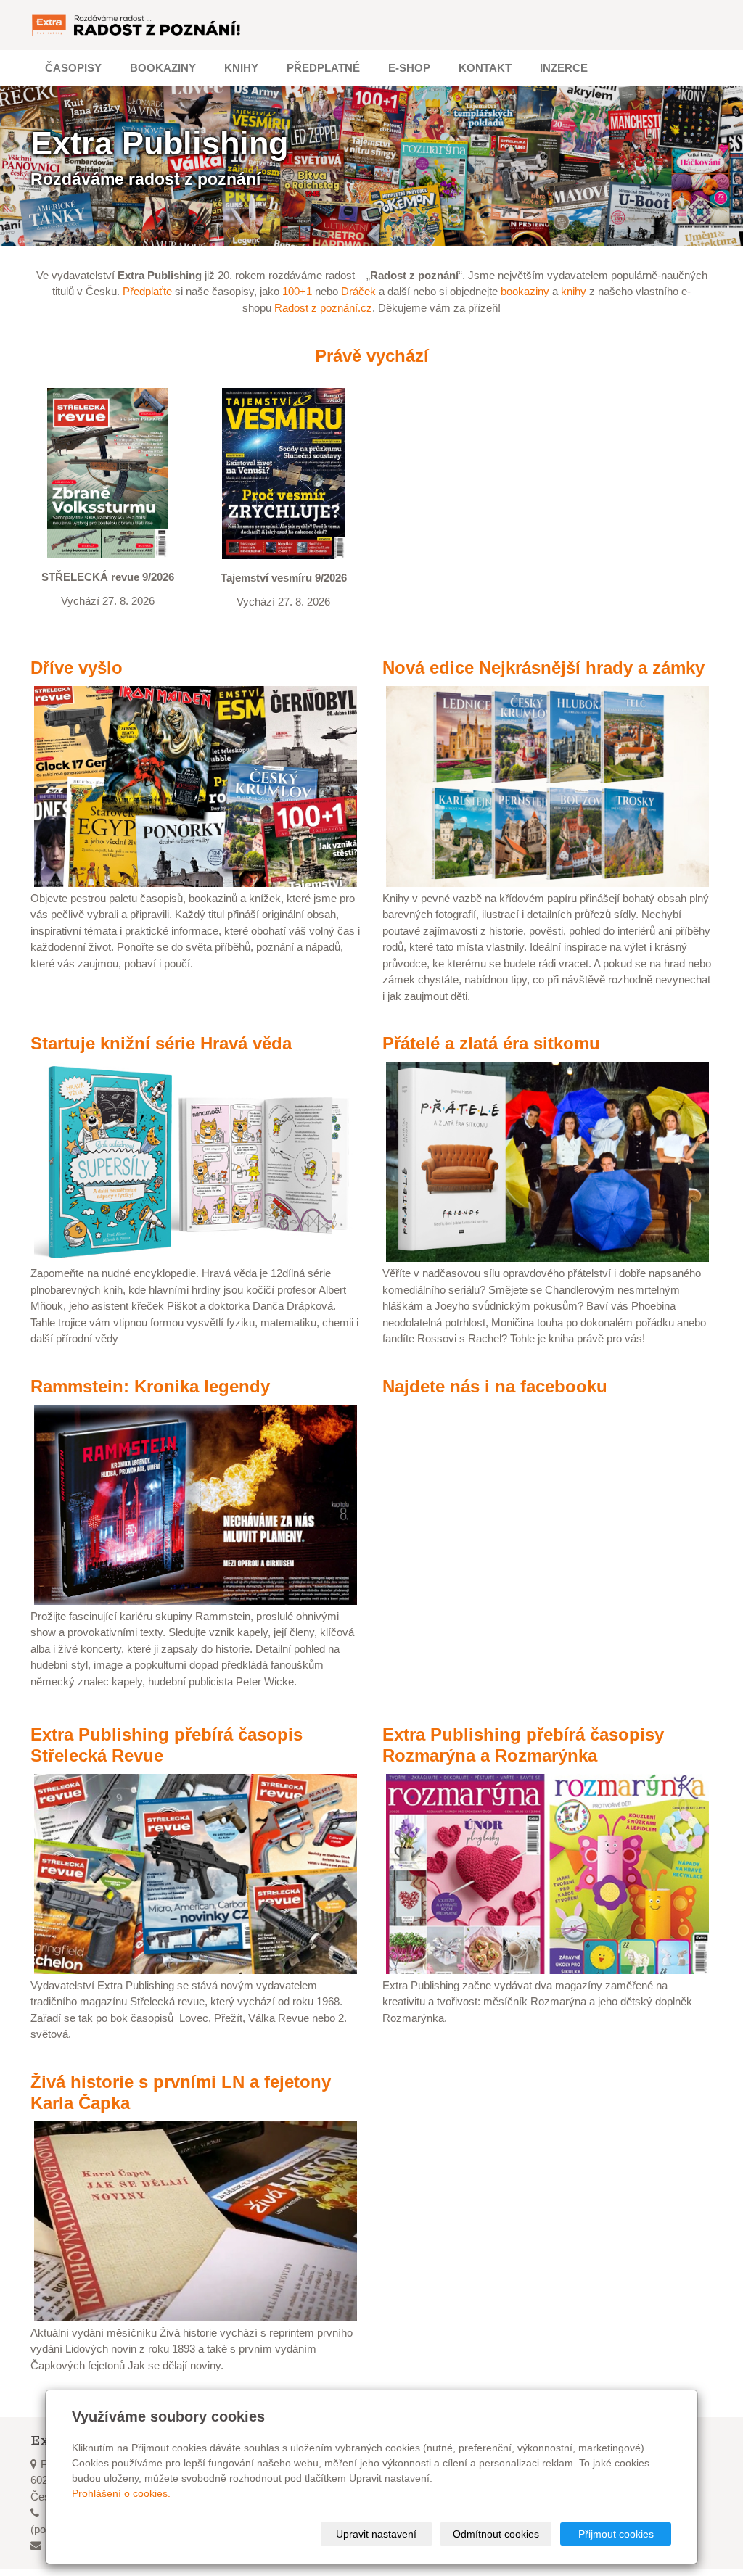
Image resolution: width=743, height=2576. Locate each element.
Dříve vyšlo (77, 668)
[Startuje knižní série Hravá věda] (196, 1161)
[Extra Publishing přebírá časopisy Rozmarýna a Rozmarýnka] (547, 1873)
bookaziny (525, 291)
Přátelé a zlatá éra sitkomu (491, 1043)
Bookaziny (163, 68)
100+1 (297, 291)
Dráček (358, 291)
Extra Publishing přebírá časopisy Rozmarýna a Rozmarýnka (523, 1745)
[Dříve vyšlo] (196, 785)
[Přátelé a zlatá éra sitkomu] (547, 1161)
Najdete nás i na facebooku (495, 1386)
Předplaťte (147, 291)
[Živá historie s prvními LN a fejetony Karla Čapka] (196, 2220)
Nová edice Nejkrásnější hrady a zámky (543, 668)
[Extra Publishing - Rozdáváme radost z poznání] (137, 25)
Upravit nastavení (376, 2534)
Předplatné (323, 68)
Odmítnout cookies (496, 2534)
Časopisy (73, 68)
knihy (574, 291)
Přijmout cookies (616, 2534)
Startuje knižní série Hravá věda (161, 1043)
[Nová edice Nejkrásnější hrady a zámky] (547, 785)
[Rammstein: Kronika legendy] (196, 1504)
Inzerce (564, 68)
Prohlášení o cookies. (121, 2493)
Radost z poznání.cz (323, 308)
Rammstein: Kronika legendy (150, 1386)
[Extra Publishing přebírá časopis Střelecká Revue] (196, 1873)
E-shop (409, 68)
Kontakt (485, 68)
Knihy (241, 68)
